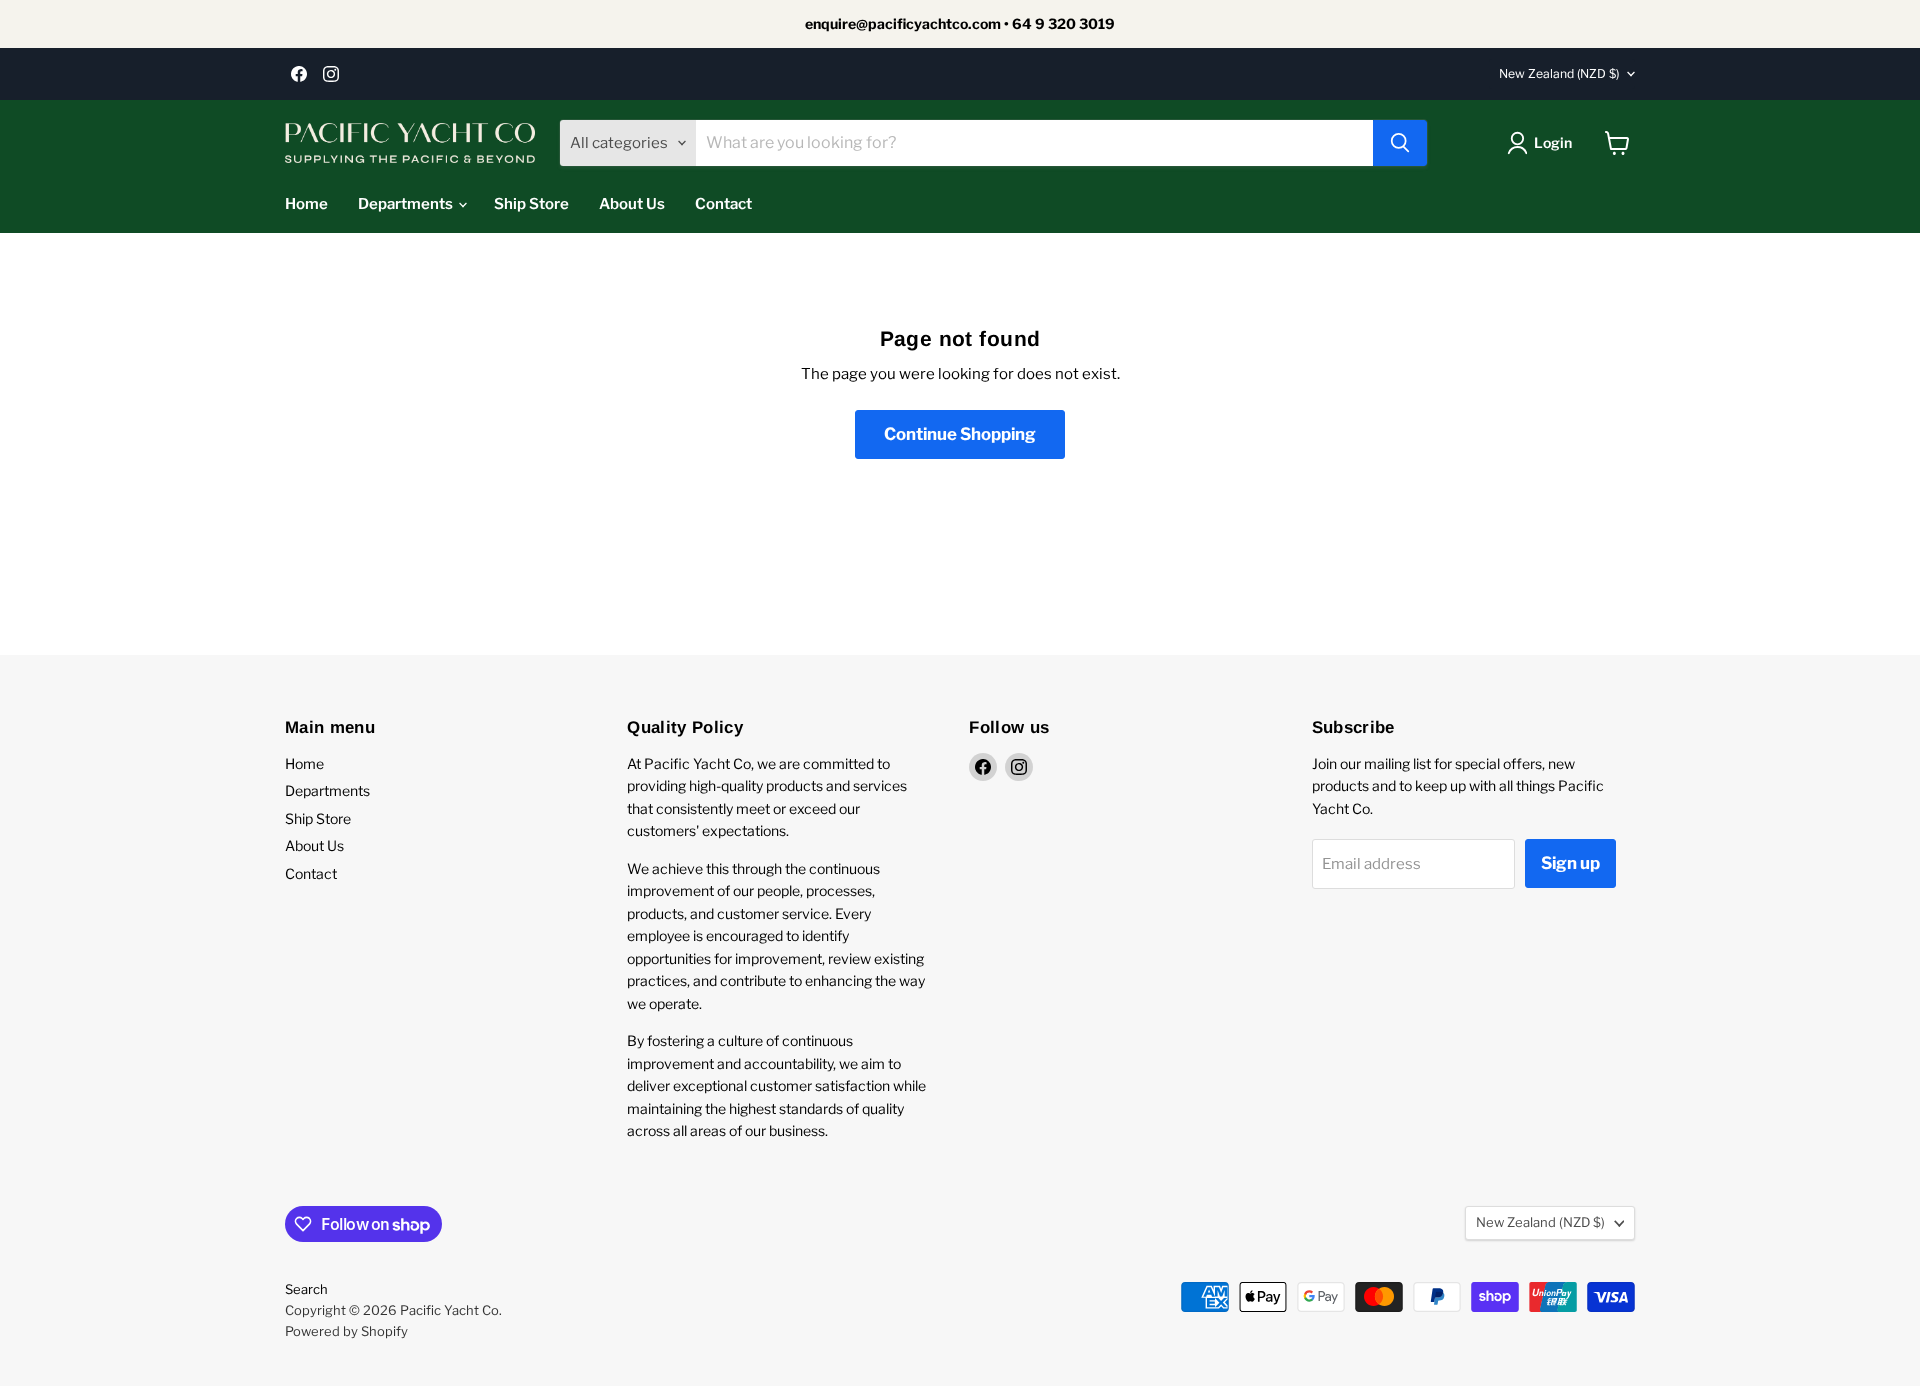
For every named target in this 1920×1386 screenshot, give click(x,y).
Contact (723, 204)
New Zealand (1559, 73)
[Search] (1400, 143)
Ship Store (531, 204)
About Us (632, 204)
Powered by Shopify (346, 1331)
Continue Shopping (960, 434)
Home (306, 204)
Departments (407, 204)
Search (306, 1289)
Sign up (1570, 863)
